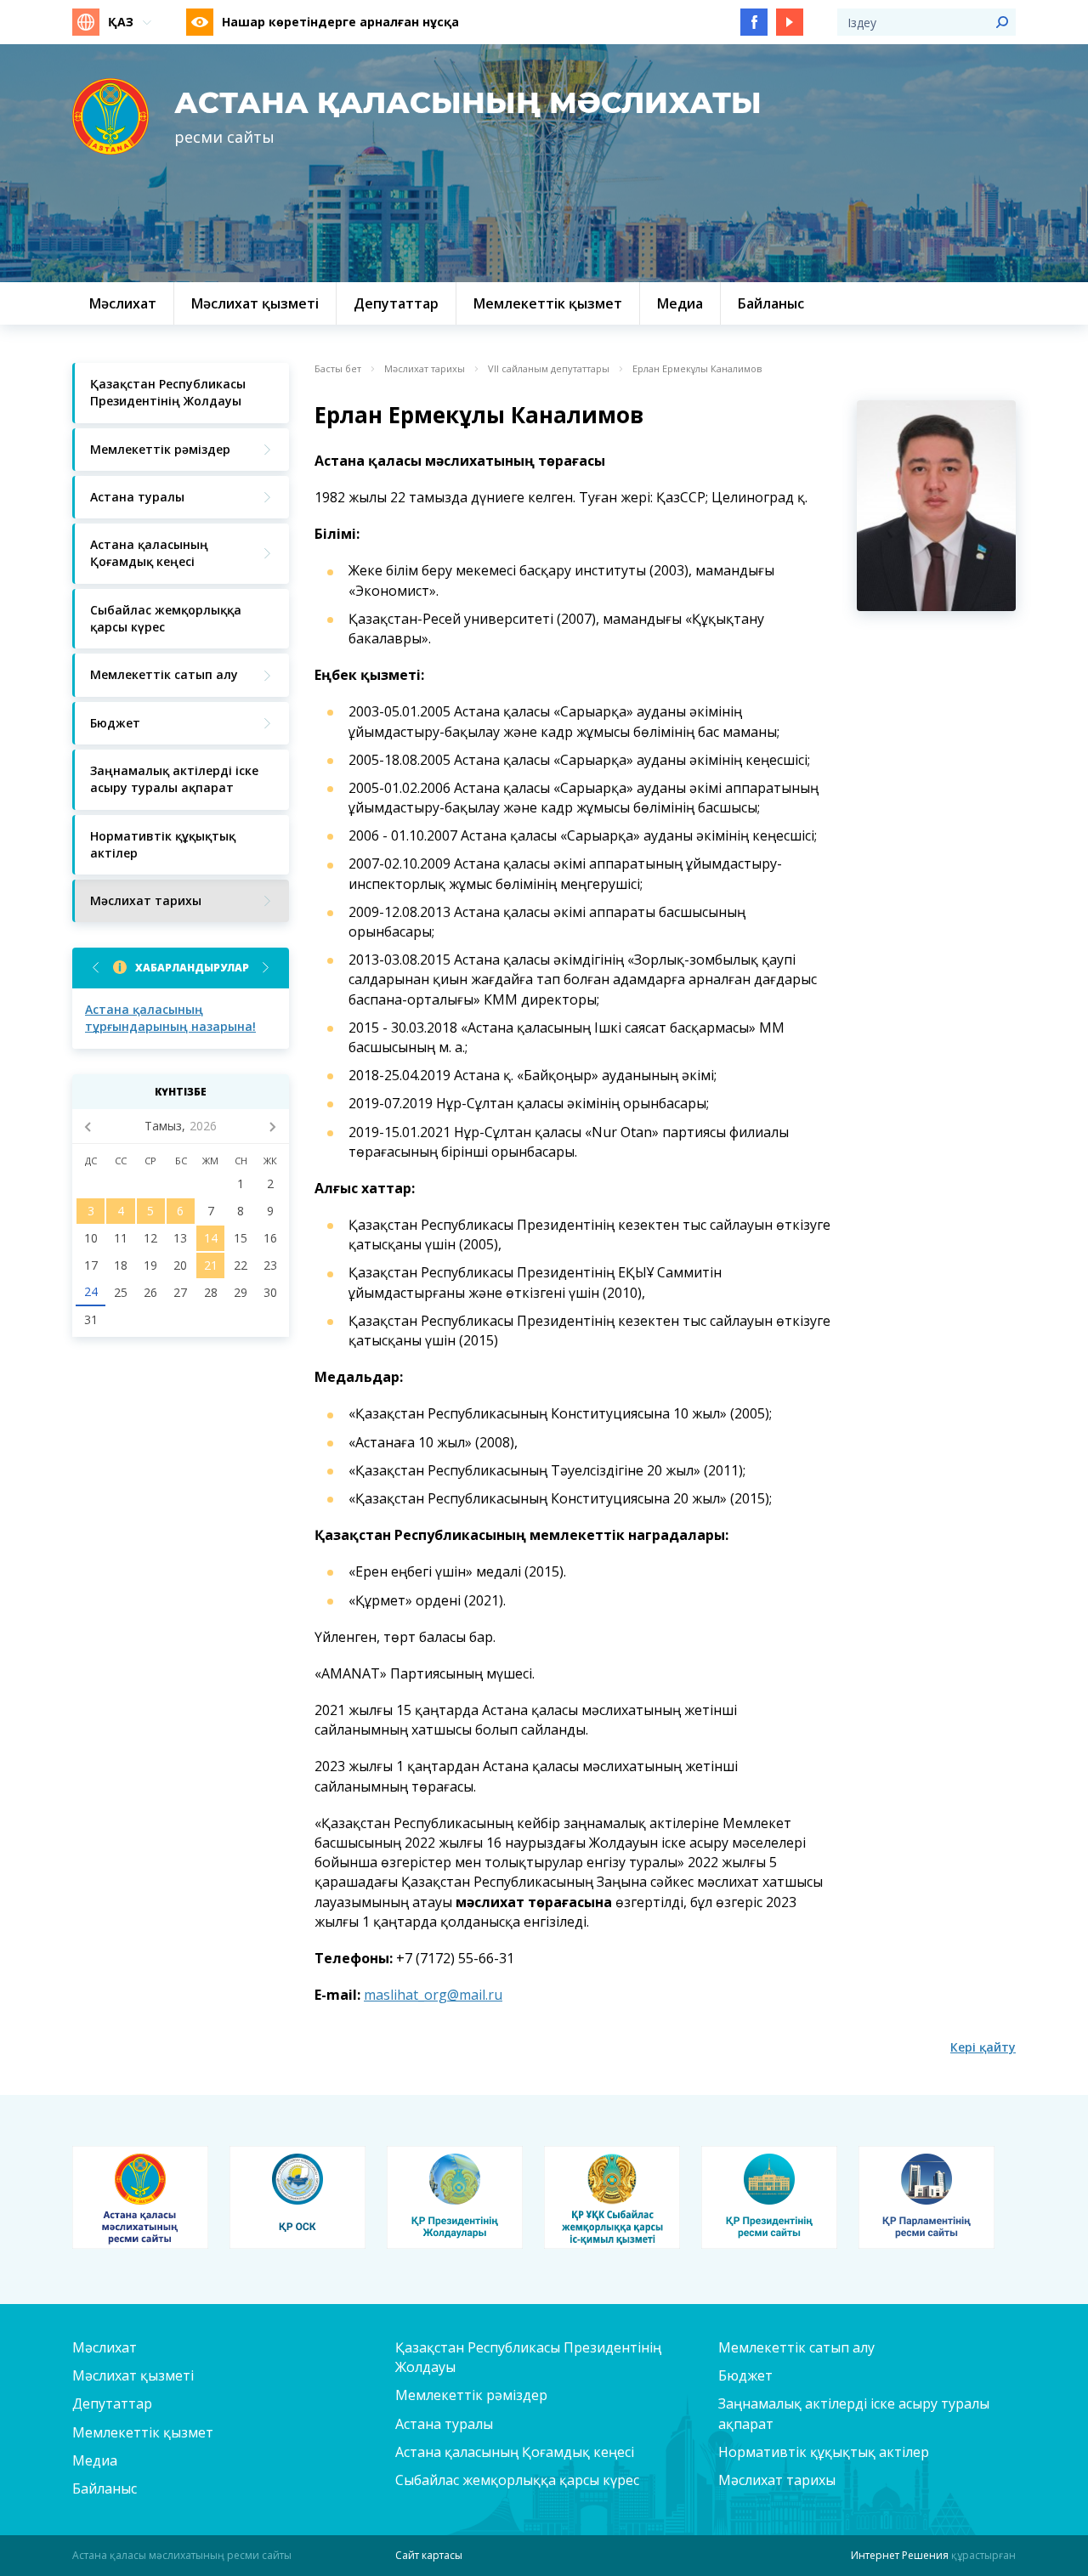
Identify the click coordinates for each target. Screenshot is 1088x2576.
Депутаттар (112, 2403)
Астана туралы (444, 2424)
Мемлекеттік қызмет (143, 2432)
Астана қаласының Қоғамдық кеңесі (515, 2452)
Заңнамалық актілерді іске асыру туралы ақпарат (854, 2413)
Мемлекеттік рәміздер (471, 2395)
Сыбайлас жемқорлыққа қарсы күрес (517, 2480)
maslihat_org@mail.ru (433, 1995)
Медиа (95, 2460)
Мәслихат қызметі (133, 2375)
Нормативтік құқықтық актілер (824, 2452)
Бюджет (745, 2375)
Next (266, 968)
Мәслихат (105, 2347)
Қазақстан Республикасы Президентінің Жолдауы (528, 2357)
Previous (96, 968)
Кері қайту (983, 2047)
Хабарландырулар (192, 968)
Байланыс (105, 2488)
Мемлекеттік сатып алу (796, 2347)
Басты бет (338, 369)
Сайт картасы (429, 2555)
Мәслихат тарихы (425, 369)
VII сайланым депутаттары (549, 369)
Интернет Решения (900, 2555)
